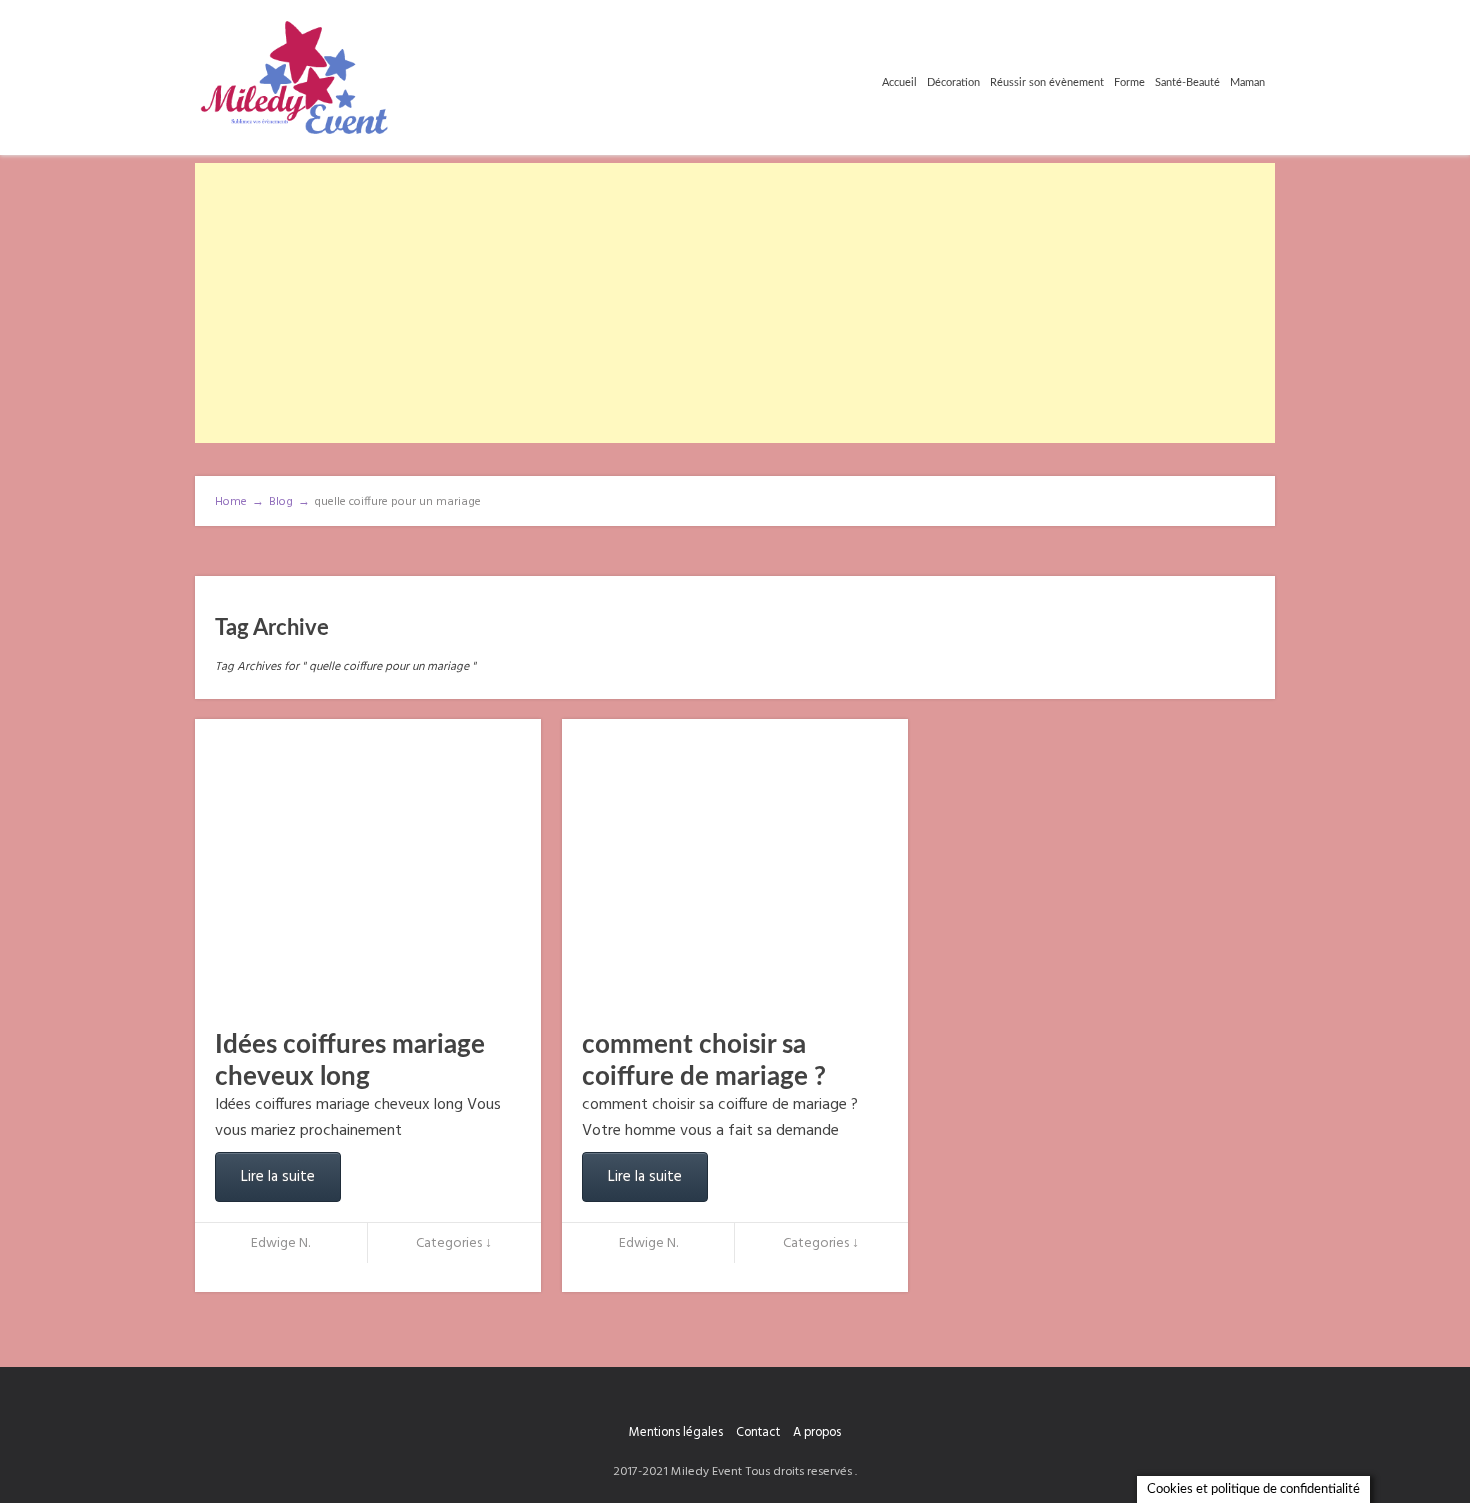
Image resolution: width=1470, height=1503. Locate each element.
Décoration (953, 82)
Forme (1129, 82)
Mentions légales (676, 1432)
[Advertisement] (735, 303)
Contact (758, 1432)
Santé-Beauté (1187, 82)
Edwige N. (280, 1243)
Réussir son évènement (1047, 82)
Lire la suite (278, 1177)
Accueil (899, 82)
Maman (1247, 82)
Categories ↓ (454, 1243)
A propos (817, 1432)
